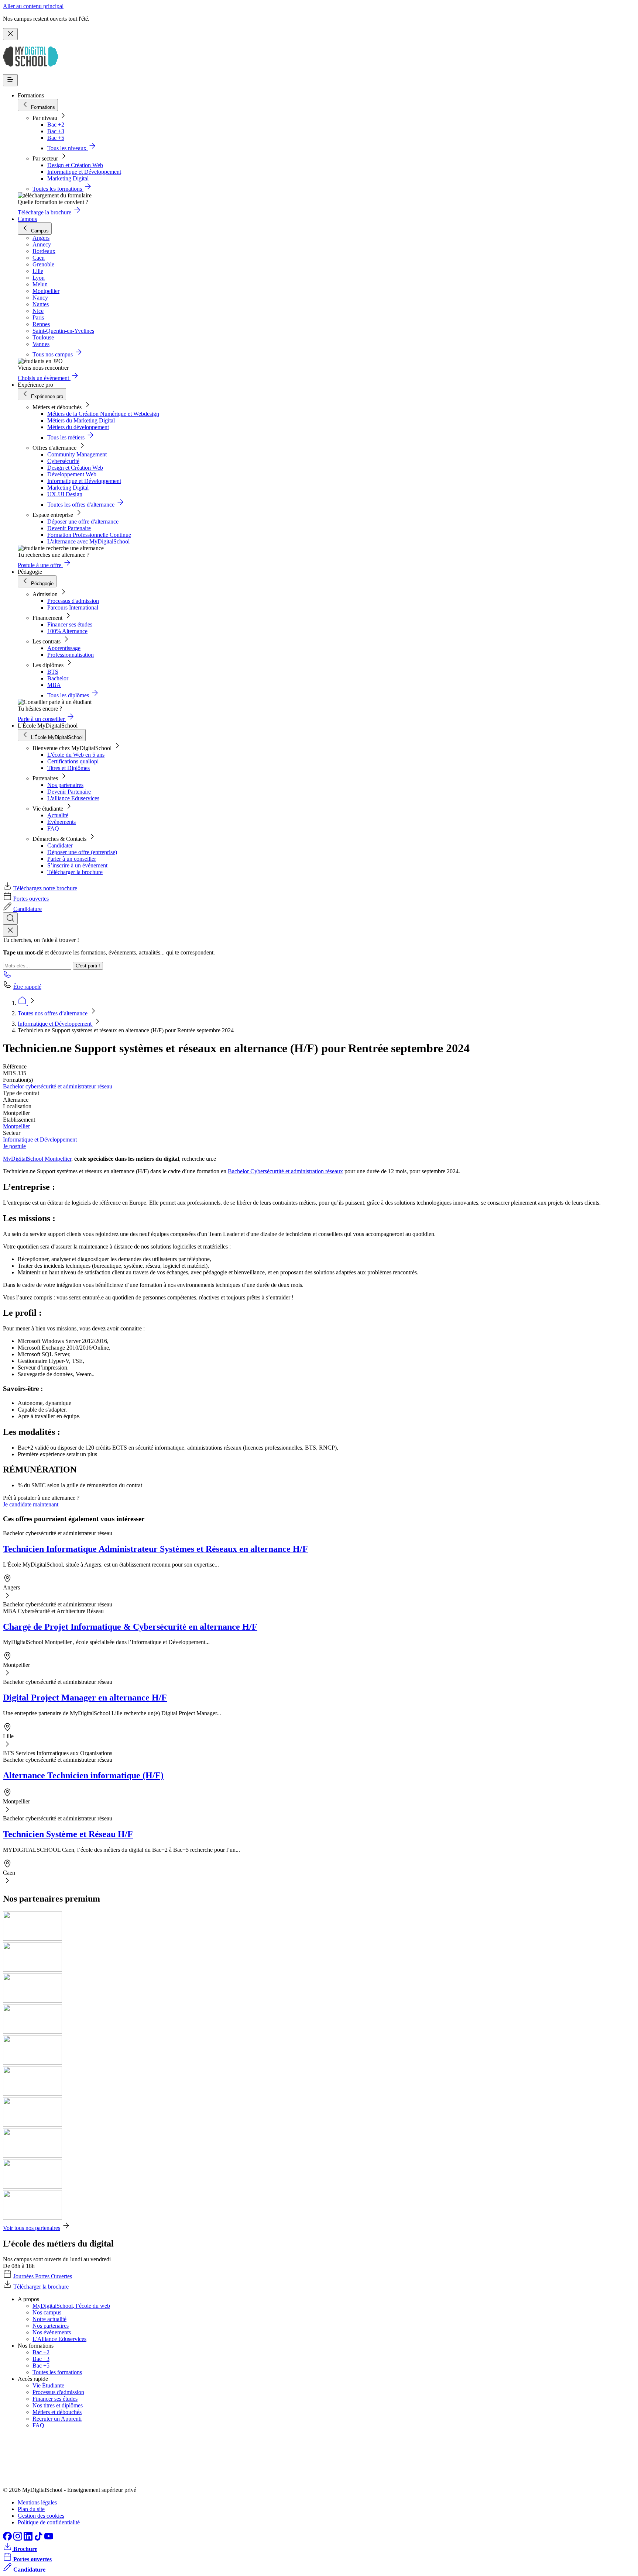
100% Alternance (67, 631)
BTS (53, 672)
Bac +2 (56, 125)
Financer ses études (70, 624)
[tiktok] (39, 2539)
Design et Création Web (75, 165)
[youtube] (49, 2539)
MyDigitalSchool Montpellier (37, 1159)
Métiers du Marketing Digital (81, 420)
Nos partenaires (65, 785)
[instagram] (18, 2539)
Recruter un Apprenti (57, 2419)
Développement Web (72, 474)
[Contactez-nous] (7, 976)
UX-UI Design (65, 494)
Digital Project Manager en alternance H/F (85, 1698)
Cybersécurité (63, 461)
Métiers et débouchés (57, 2412)
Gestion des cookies (41, 2516)
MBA (54, 685)
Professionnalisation (71, 655)
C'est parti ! (88, 966)
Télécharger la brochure (75, 872)
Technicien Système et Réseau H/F (68, 1834)
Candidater (60, 845)
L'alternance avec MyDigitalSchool (88, 541)
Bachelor (58, 678)
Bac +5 (56, 138)
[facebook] (8, 2539)
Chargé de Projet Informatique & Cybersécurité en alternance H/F (130, 1627)
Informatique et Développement (84, 172)
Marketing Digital (68, 178)
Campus (27, 219)
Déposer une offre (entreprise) (82, 852)
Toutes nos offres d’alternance (53, 1013)
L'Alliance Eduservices (59, 2339)
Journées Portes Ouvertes (43, 2276)
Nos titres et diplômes (58, 2405)
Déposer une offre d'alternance (83, 522)
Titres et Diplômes (68, 768)
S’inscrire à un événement (77, 865)
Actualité (58, 815)
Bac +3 (56, 131)
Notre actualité (49, 2319)
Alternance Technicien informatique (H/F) (83, 1775)
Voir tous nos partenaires (32, 2228)
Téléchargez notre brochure (45, 888)
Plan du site (31, 2509)
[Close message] (10, 34)
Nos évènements (52, 2332)
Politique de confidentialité (49, 2522)
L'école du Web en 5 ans (76, 755)
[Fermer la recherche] (10, 931)
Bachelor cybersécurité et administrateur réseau (58, 1086)
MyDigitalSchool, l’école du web (71, 2306)
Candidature (28, 909)
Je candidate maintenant (31, 1504)
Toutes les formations (57, 2372)
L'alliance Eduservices (73, 798)
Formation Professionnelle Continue (89, 535)
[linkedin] (29, 2539)
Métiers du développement (78, 427)
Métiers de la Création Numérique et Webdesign (103, 414)
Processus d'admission (73, 601)
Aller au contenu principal (33, 6)
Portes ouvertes (31, 899)
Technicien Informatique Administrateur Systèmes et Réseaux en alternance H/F (155, 1549)
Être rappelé (27, 987)
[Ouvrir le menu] (10, 80)
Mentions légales (37, 2502)
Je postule (14, 1146)
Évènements (61, 822)
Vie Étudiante (48, 2385)
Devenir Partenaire (69, 528)
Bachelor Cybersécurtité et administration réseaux (285, 1171)
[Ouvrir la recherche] (10, 918)
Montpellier (16, 1126)
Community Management (77, 454)
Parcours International (73, 607)
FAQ (53, 828)
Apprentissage (64, 648)
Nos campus (47, 2312)
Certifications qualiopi (73, 761)
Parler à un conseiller (72, 859)
